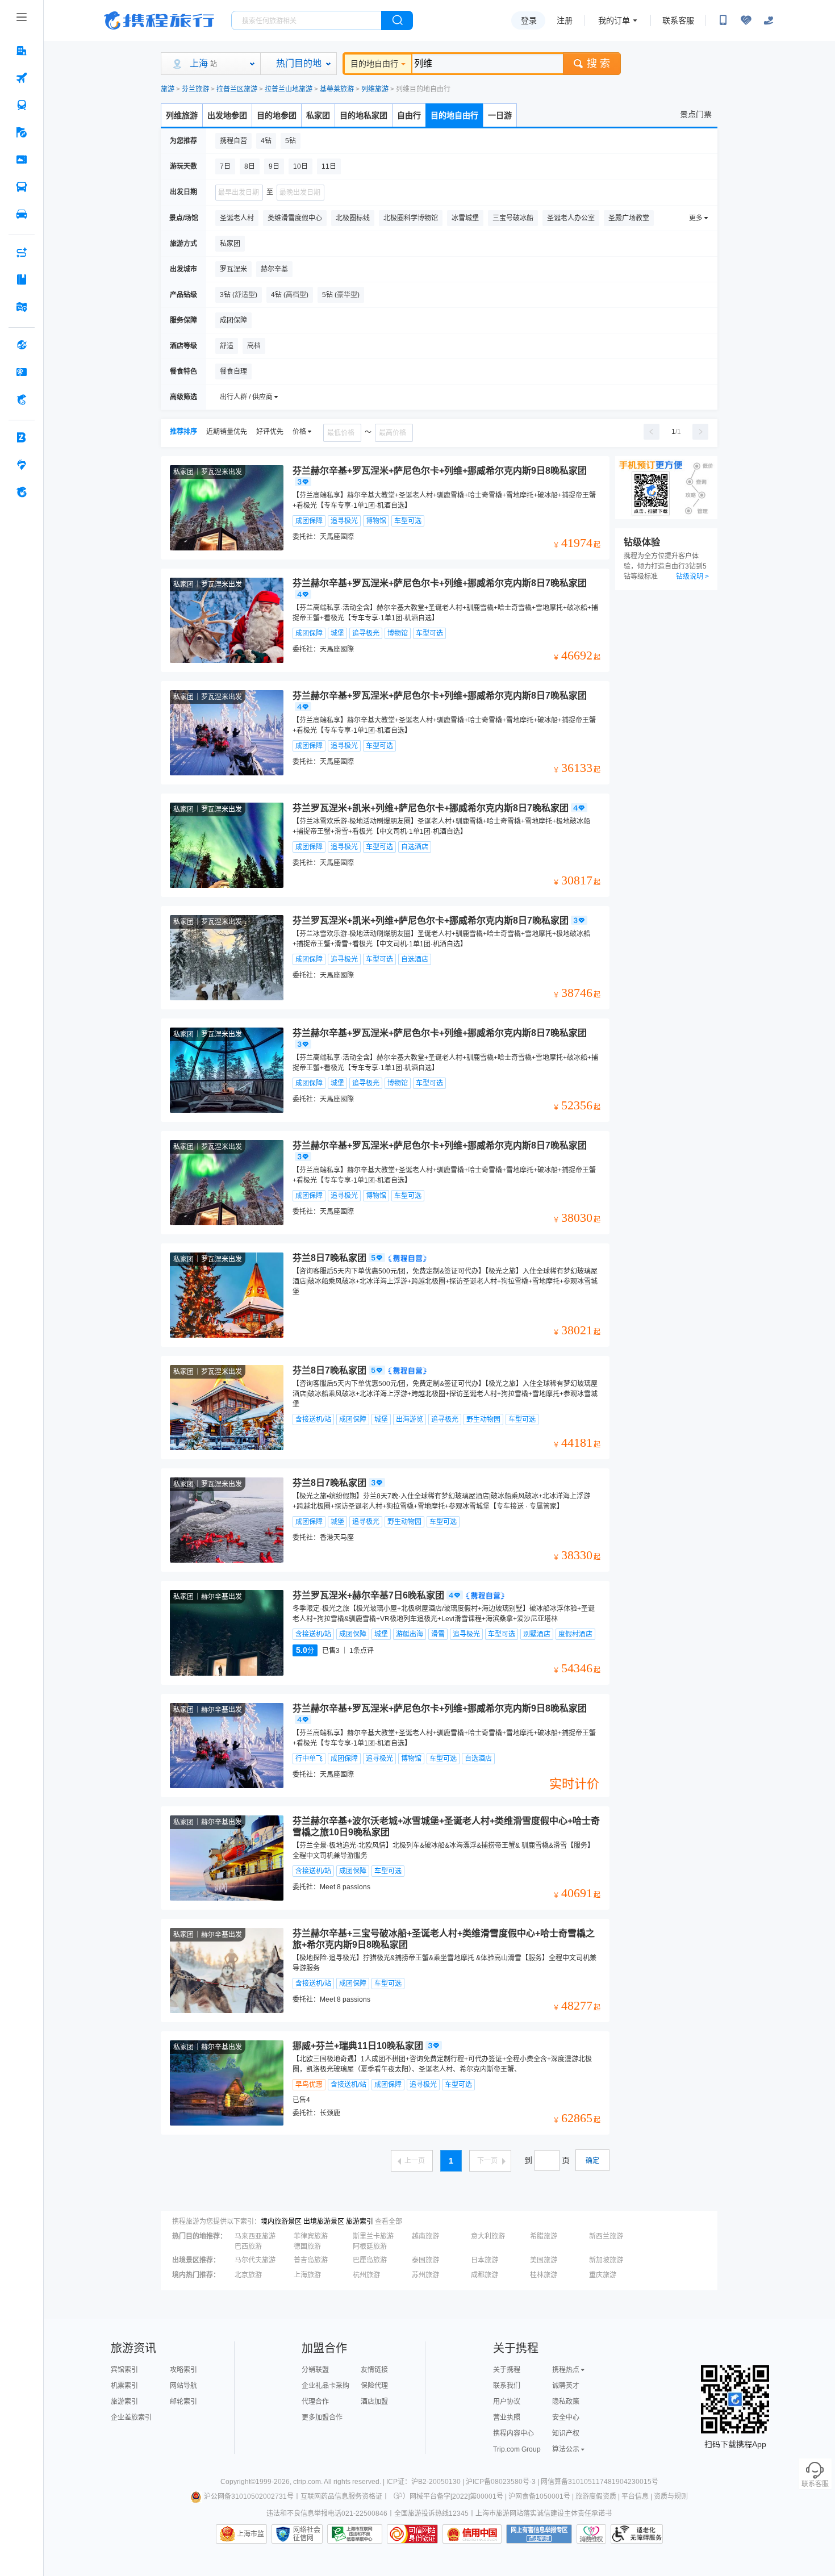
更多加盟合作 (322, 2418)
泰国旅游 (425, 2260)
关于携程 (507, 2370)
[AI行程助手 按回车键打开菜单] (22, 252)
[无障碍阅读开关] (746, 20)
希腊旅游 (544, 2236)
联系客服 (678, 20)
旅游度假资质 (596, 2496)
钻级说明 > (692, 577)
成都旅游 (485, 2275)
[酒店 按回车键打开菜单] (22, 51)
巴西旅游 (248, 2247)
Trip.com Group (517, 2449)
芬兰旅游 (195, 89)
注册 (565, 20)
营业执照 (507, 2418)
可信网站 (412, 2534)
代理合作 (315, 2402)
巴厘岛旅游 (370, 2260)
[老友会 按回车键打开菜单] (22, 465)
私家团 (318, 115)
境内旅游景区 (281, 2222)
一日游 (500, 115)
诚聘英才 (566, 2386)
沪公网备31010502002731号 (249, 2496)
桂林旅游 (544, 2275)
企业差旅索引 (131, 2418)
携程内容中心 (513, 2433)
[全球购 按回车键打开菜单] (22, 345)
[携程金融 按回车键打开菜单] (22, 399)
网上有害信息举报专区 (539, 2534)
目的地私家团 (364, 115)
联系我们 (507, 2386)
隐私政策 (566, 2402)
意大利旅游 (488, 2236)
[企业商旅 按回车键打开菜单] (22, 437)
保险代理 (374, 2386)
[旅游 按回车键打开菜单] (22, 132)
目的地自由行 (374, 64)
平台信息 (635, 2496)
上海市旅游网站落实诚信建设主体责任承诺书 (544, 2514)
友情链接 (374, 2370)
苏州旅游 (425, 2275)
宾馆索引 (124, 2370)
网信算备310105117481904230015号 (600, 2482)
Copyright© (238, 2482)
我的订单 (614, 20)
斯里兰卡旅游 (373, 2236)
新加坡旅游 (606, 2260)
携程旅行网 (159, 20)
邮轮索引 (183, 2402)
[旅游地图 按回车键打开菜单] (22, 307)
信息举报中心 (355, 2534)
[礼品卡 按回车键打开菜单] (22, 372)
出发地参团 (227, 115)
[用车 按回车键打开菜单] (22, 214)
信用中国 (472, 2534)
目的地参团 (277, 115)
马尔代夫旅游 (255, 2260)
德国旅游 (307, 2247)
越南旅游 (425, 2236)
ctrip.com (307, 2482)
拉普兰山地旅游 (289, 89)
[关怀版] (769, 20)
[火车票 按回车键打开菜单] (22, 105)
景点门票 (696, 114)
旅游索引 (360, 2222)
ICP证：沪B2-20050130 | (426, 2482)
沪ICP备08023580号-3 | (503, 2482)
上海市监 (250, 2534)
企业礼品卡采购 (325, 2386)
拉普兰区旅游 (237, 89)
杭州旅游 (366, 2275)
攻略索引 (183, 2370)
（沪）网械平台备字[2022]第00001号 (446, 2496)
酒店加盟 (374, 2402)
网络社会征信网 (307, 2534)
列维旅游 (375, 89)
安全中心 (566, 2418)
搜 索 (598, 64)
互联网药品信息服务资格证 (341, 2496)
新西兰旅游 (606, 2236)
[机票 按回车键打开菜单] (22, 78)
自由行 (409, 115)
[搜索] (397, 20)
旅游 (168, 89)
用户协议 (507, 2402)
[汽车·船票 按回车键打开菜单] (22, 187)
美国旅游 (544, 2260)
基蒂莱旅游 (337, 89)
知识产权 (566, 2433)
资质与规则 (671, 2496)
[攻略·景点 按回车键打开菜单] (22, 279)
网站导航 (183, 2386)
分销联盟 (315, 2370)
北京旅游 (248, 2275)
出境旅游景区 (324, 2222)
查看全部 (389, 2222)
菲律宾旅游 (311, 2236)
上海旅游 (307, 2275)
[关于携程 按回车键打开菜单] (22, 492)
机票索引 (124, 2386)
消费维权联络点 (591, 2534)
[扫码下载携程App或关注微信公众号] (723, 20)
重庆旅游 (603, 2275)
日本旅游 (485, 2260)
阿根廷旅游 (370, 2247)
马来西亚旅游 (255, 2236)
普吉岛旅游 (311, 2260)
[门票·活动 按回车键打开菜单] (22, 160)
